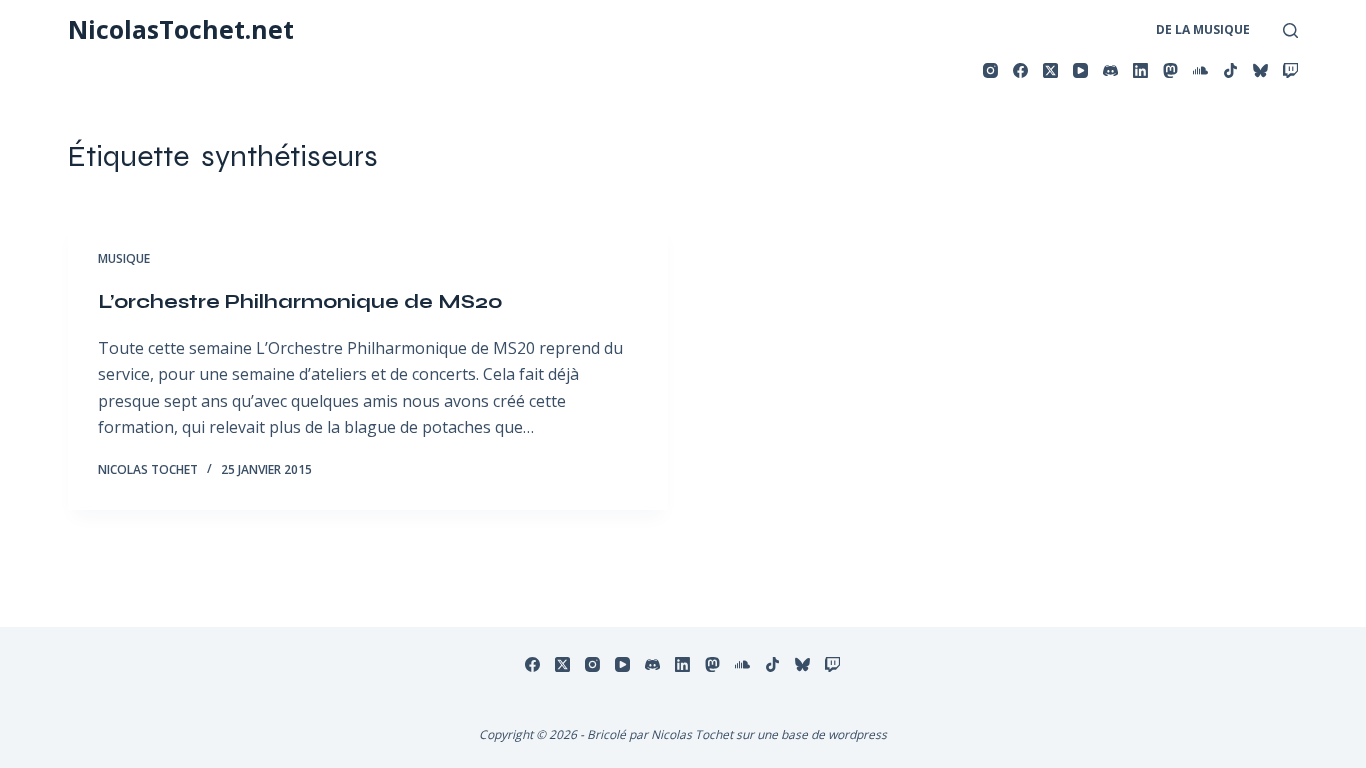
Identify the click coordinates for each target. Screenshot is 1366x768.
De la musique (1203, 29)
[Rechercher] (1290, 30)
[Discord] (1110, 70)
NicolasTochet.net (181, 29)
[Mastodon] (1170, 70)
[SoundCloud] (1200, 70)
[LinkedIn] (1140, 70)
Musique (124, 258)
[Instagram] (990, 70)
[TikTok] (1230, 70)
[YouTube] (1080, 70)
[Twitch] (1290, 70)
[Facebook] (1020, 70)
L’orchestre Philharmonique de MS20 (300, 301)
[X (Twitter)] (1050, 70)
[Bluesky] (1260, 70)
